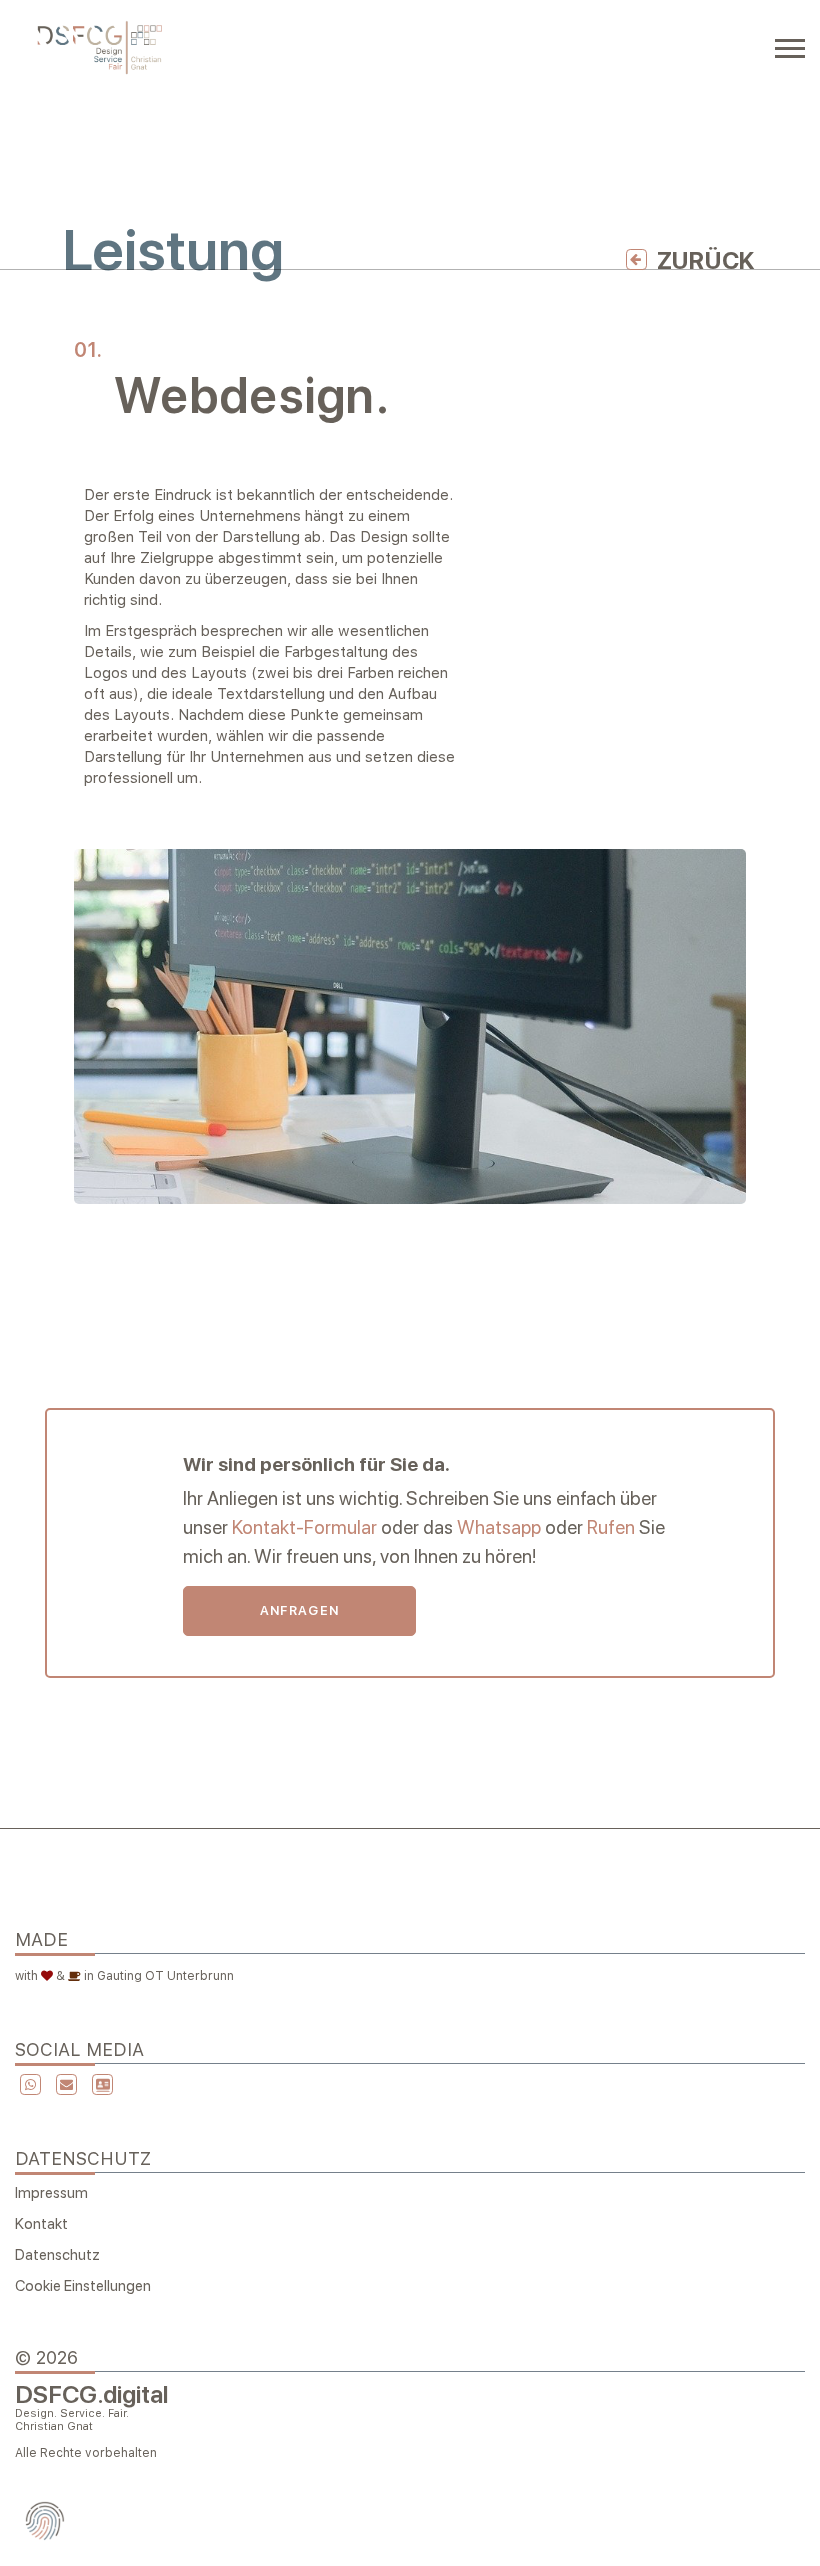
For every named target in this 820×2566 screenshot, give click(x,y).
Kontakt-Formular (304, 1527)
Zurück (706, 260)
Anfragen (299, 1610)
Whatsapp (499, 1527)
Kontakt (41, 2224)
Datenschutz (57, 2255)
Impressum (51, 2193)
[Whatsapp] (28, 2084)
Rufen (611, 1527)
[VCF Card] (100, 2086)
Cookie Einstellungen (83, 2286)
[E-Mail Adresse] (64, 2086)
